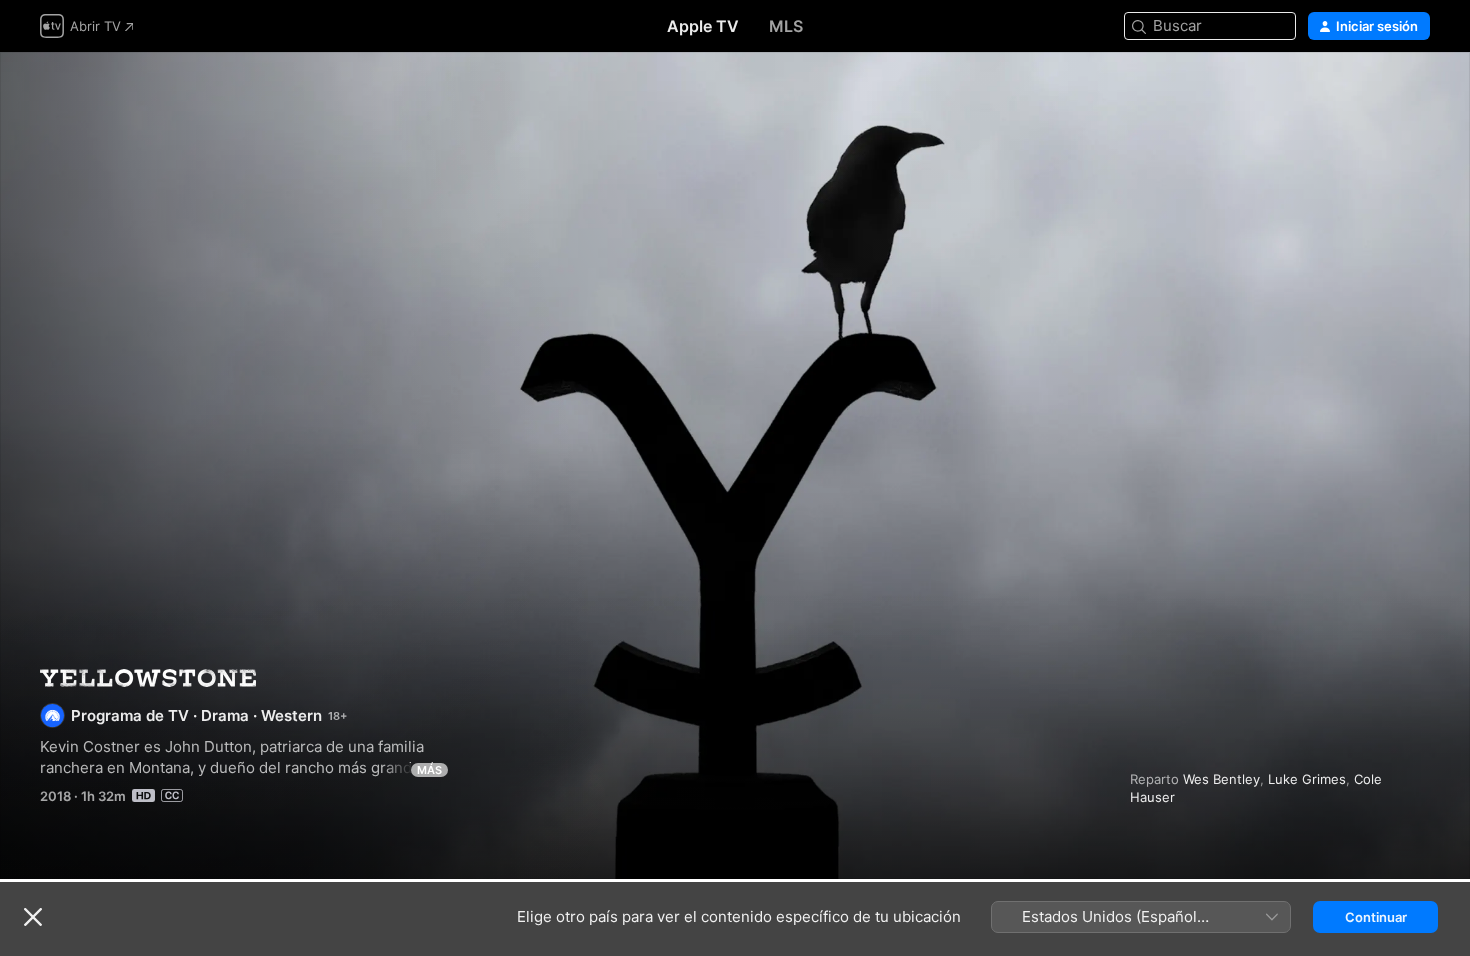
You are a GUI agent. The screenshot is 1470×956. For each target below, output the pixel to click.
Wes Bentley (1221, 779)
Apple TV (703, 26)
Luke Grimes (1307, 779)
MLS (786, 26)
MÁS (429, 770)
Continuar (1376, 917)
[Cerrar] (33, 917)
